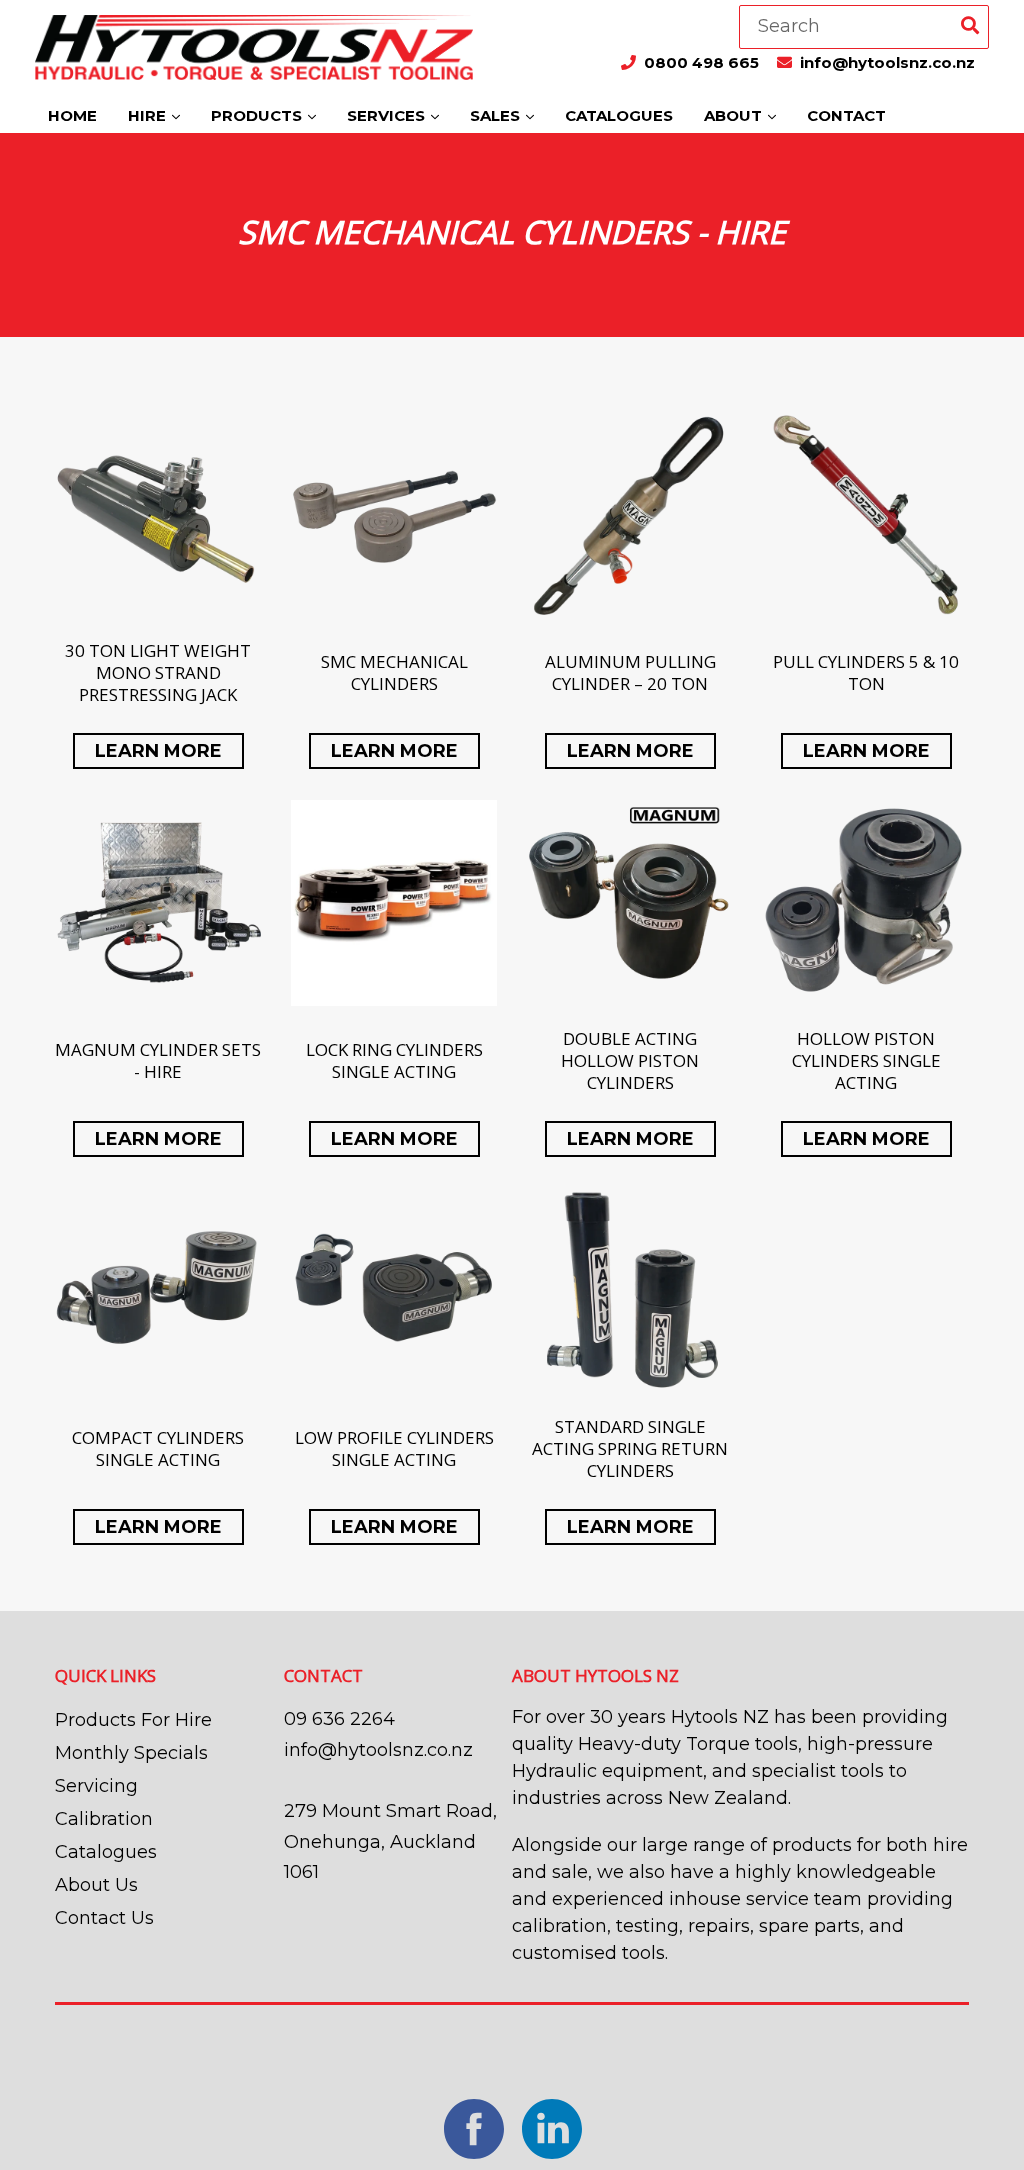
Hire (149, 115)
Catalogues (619, 115)
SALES (497, 115)
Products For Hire (133, 1720)
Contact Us (104, 1918)
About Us (96, 1885)
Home (72, 115)
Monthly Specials (131, 1753)
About (735, 115)
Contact (846, 115)
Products (258, 115)
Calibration (104, 1819)
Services (388, 115)
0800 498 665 (703, 62)
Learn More (158, 751)
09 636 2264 (339, 1719)
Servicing (96, 1786)
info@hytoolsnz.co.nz (887, 62)
